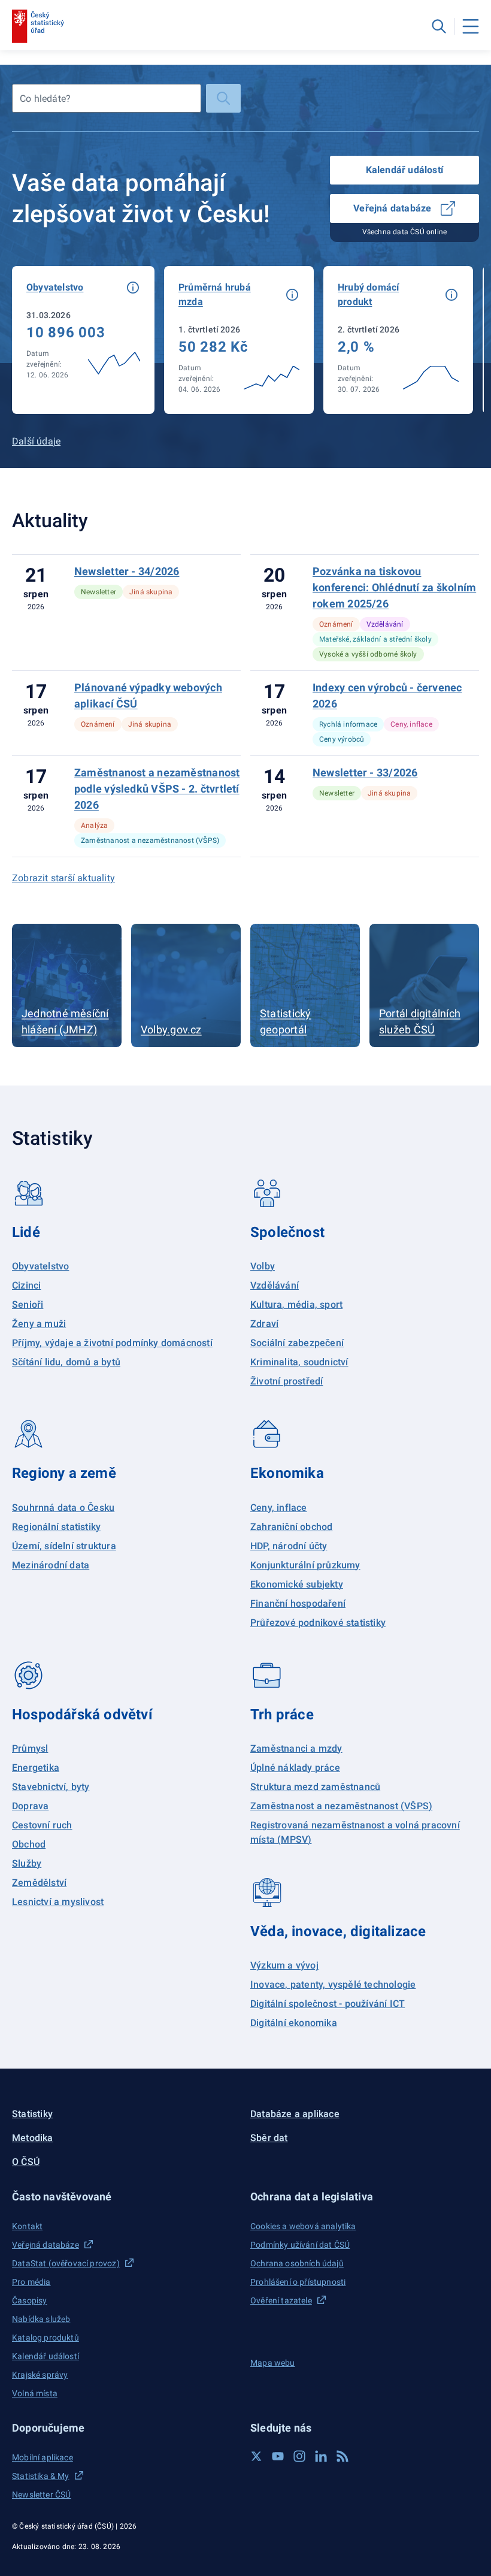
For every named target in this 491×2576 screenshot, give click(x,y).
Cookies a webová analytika (303, 2226)
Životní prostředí (287, 1381)
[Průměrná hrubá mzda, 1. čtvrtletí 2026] (239, 340)
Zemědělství (39, 1883)
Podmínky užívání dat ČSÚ (300, 2245)
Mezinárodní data (51, 1565)
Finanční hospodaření (298, 1603)
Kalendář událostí (404, 170)
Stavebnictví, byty (51, 1787)
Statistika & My (41, 2476)
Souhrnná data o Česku (63, 1508)
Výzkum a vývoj (284, 1965)
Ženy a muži (39, 1324)
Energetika (36, 1768)
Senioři (28, 1304)
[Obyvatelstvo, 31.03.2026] (83, 340)
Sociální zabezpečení (297, 1343)
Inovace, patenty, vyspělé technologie (333, 1984)
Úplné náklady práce (295, 1768)
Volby (263, 1266)
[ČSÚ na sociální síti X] (256, 2456)
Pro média (31, 2282)
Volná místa (35, 2393)
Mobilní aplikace (43, 2457)
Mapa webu (273, 2363)
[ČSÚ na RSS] (343, 2456)
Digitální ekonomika (294, 2023)
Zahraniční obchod (291, 1527)
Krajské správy (40, 2375)
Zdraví (264, 1324)
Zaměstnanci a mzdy (296, 1748)
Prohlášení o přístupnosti (298, 2282)
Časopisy (29, 2300)
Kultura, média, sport (296, 1304)
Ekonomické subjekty (297, 1584)
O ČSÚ (26, 2162)
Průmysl (30, 1748)
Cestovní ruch (42, 1825)
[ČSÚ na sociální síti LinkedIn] (321, 2456)
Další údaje (36, 441)
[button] (133, 288)
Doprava (30, 1806)
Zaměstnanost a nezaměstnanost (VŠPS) (341, 1806)
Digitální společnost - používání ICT (328, 2004)
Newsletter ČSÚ (41, 2495)
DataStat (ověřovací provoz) (66, 2263)
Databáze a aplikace (295, 2114)
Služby (27, 1863)
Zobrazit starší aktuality (63, 878)
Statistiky (32, 2114)
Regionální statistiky (56, 1527)
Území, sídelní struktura (64, 1546)
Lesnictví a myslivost (58, 1902)
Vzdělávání (275, 1285)
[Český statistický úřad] (38, 26)
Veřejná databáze (392, 208)
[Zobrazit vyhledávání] (439, 26)
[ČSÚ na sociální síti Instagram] (299, 2456)
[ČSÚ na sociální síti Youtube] (278, 2456)
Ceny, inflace (279, 1508)
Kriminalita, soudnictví (299, 1362)
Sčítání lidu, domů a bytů (66, 1362)
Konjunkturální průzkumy (305, 1565)
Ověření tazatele (281, 2300)
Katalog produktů (46, 2338)
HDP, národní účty (289, 1546)
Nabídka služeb (41, 2319)
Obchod (29, 1844)
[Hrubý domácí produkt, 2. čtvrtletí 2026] (398, 340)
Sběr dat (269, 2138)
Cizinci (26, 1285)
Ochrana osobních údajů (297, 2263)
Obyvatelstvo (40, 1266)
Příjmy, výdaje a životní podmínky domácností (112, 1343)
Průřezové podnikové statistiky (318, 1623)
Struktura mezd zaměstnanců (315, 1787)
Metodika (33, 2138)
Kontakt (27, 2226)
